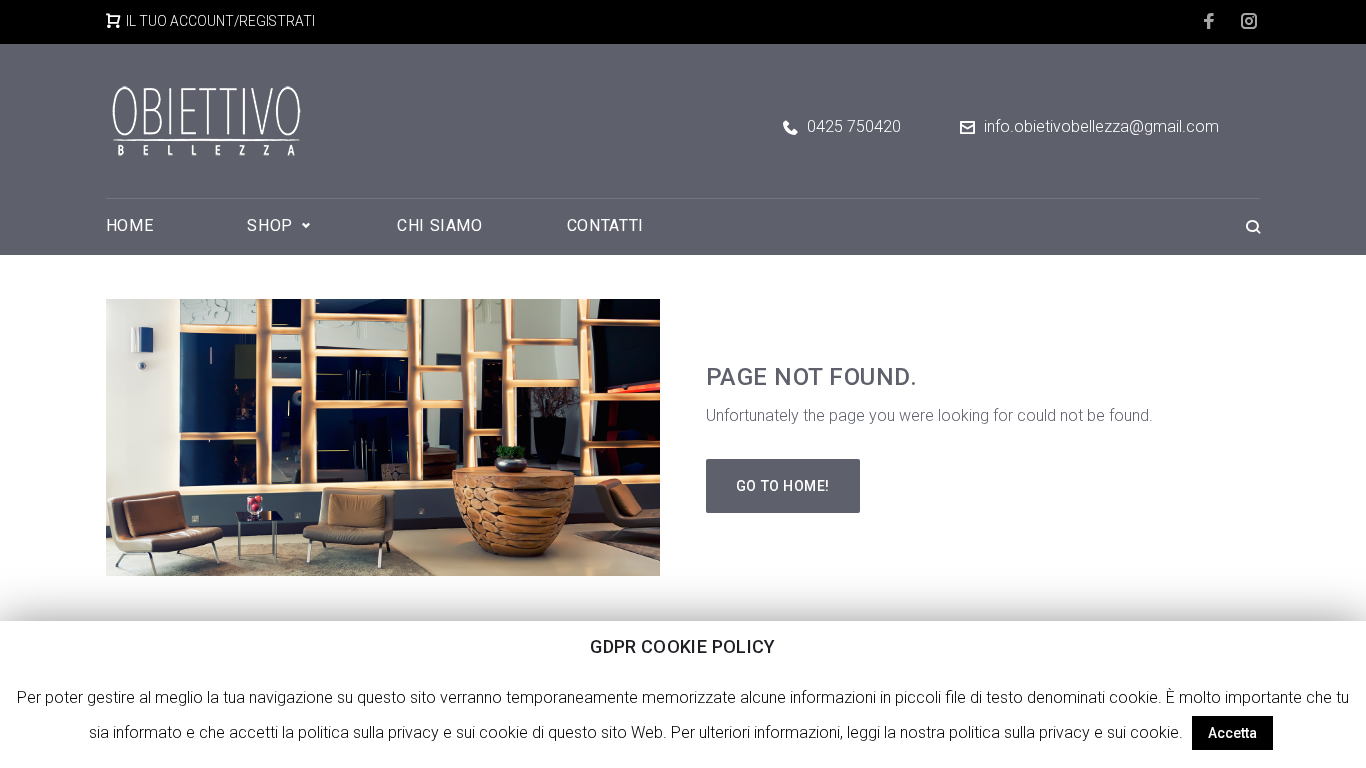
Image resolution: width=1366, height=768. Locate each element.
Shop (270, 225)
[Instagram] (1250, 21)
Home (130, 225)
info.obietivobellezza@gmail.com (1101, 126)
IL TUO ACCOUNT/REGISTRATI (220, 21)
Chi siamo (440, 225)
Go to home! (783, 486)
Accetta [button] (1232, 733)
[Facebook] (1210, 21)
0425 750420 (854, 127)
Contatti (605, 225)
